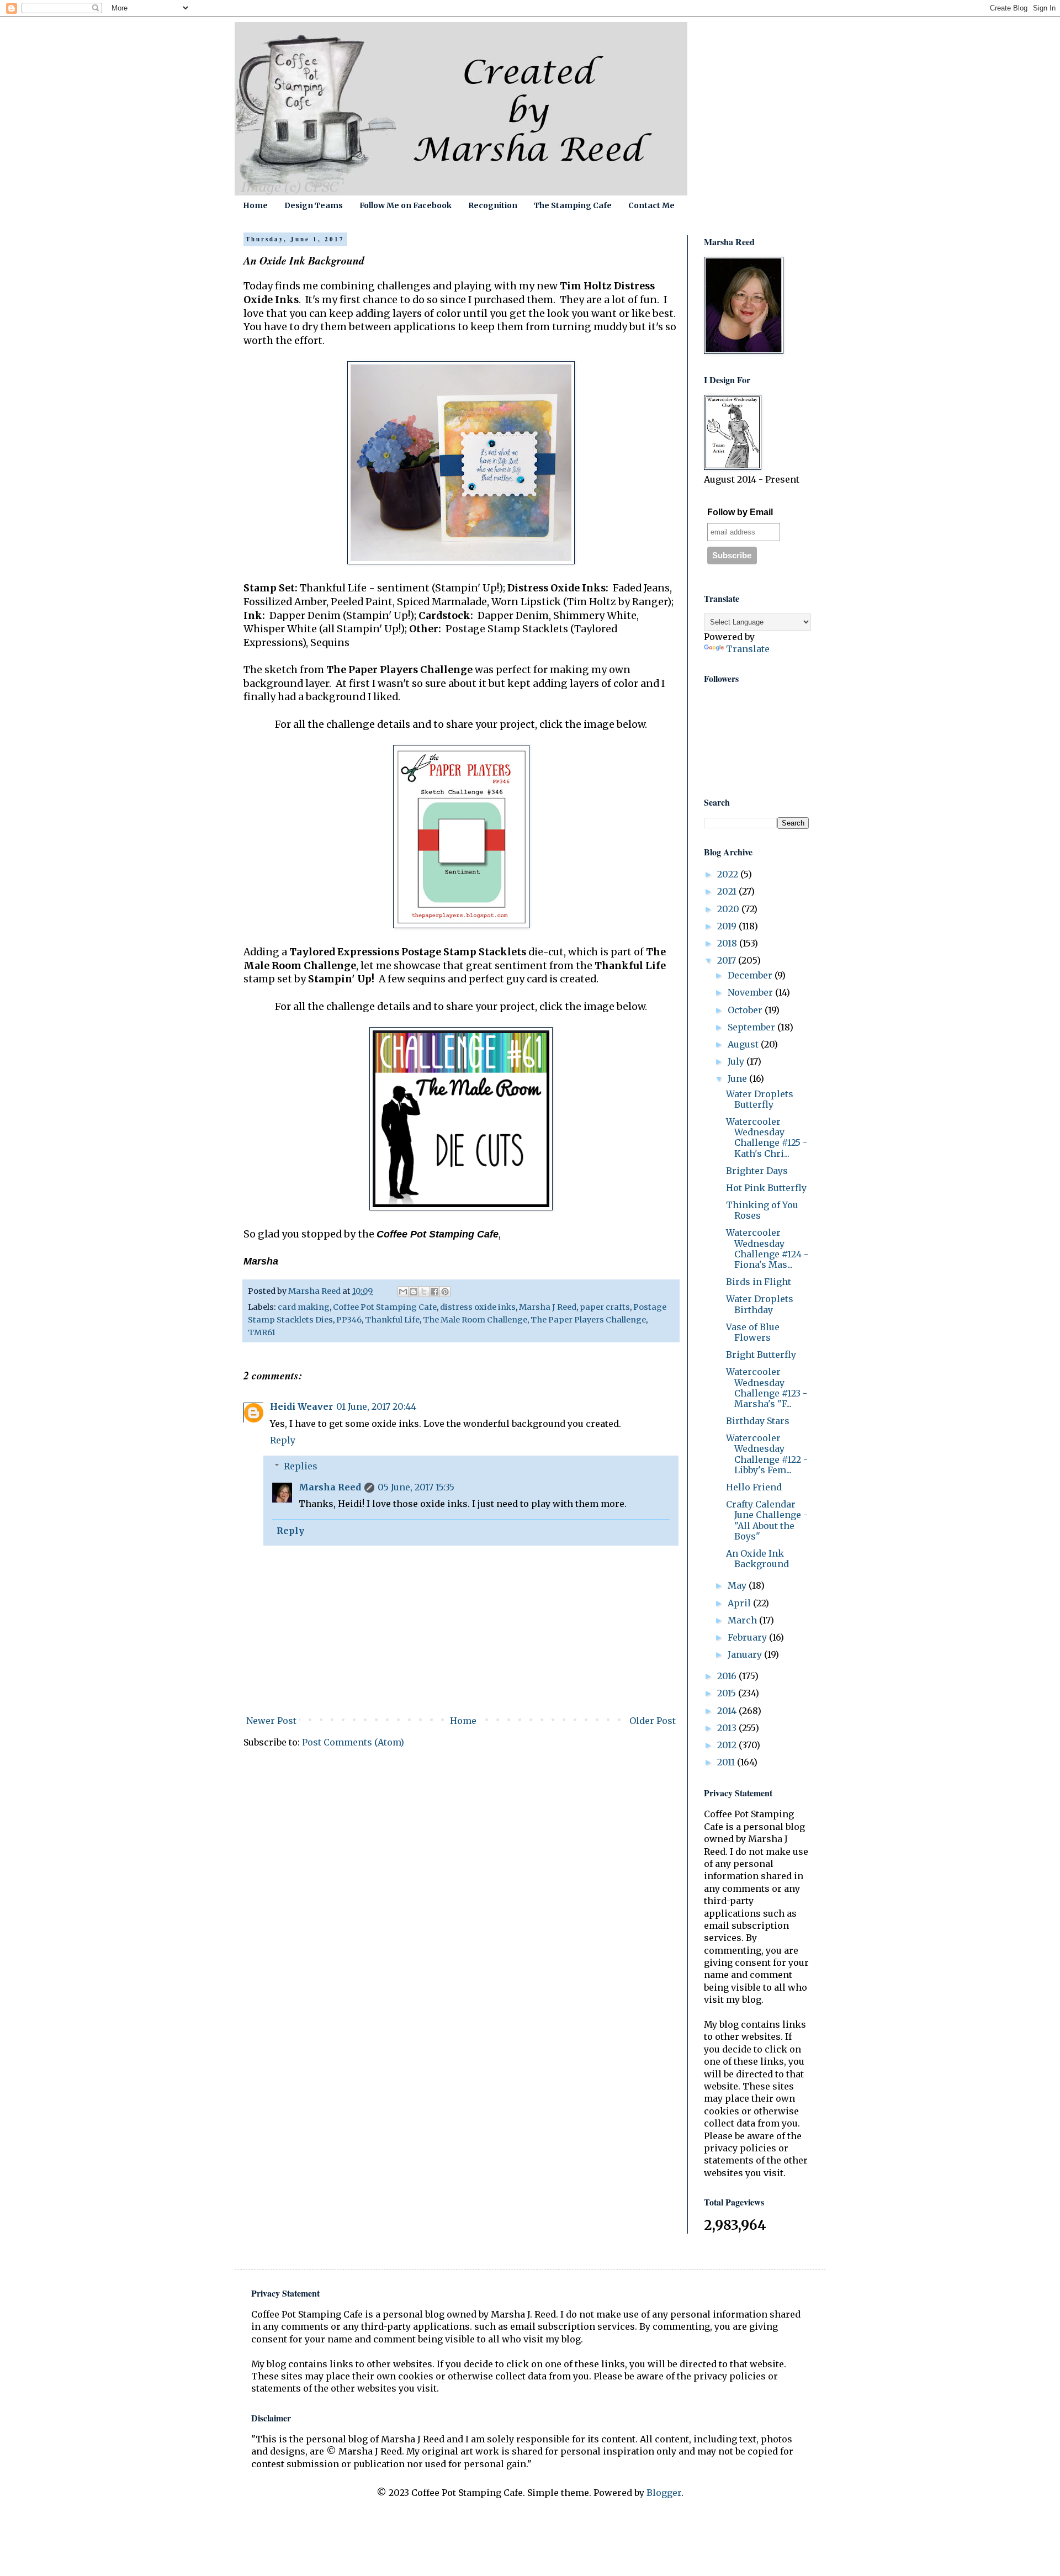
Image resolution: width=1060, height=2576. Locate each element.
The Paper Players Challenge (588, 1320)
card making (304, 1307)
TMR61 (262, 1332)
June (738, 1078)
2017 (728, 960)
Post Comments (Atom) (353, 1742)
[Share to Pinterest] (445, 1292)
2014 (728, 1711)
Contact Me (651, 205)
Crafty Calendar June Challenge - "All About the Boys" (767, 1520)
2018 (728, 943)
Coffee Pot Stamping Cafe (385, 1307)
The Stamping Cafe (573, 205)
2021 (728, 891)
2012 (728, 1745)
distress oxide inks (478, 1307)
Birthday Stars (758, 1421)
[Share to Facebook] (434, 1292)
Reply (283, 1440)
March (743, 1620)
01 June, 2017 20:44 (376, 1406)
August (744, 1044)
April (740, 1603)
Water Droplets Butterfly (760, 1099)
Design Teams (314, 205)
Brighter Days (757, 1171)
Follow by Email (740, 512)
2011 (727, 1762)
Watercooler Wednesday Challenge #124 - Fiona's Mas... (767, 1249)
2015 (728, 1693)
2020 (729, 909)
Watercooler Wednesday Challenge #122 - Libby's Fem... (767, 1454)
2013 (728, 1728)
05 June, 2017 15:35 (416, 1487)
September (752, 1027)
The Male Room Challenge (475, 1320)
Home (255, 205)
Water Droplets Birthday (760, 1304)
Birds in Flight (759, 1282)
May (738, 1585)
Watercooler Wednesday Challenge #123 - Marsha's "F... (767, 1388)
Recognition (493, 205)
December (751, 975)
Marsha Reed (330, 1487)
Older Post (653, 1721)
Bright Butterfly (761, 1355)
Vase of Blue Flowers (753, 1332)
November (751, 992)
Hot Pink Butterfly (766, 1188)
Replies (301, 1466)
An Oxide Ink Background (757, 1559)
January (746, 1654)
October (746, 1010)
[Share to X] (424, 1292)
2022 (729, 874)
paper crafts (605, 1307)
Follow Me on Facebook (406, 205)
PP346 (349, 1320)
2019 (728, 926)
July (737, 1061)
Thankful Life (392, 1320)
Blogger (664, 2493)
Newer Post (271, 1721)
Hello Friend (754, 1487)
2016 (728, 1676)
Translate (748, 649)
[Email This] (403, 1292)
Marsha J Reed (548, 1307)
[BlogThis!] (414, 1292)
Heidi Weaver (301, 1406)
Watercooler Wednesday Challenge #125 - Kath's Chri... (767, 1138)
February (748, 1637)
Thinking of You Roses (762, 1210)
